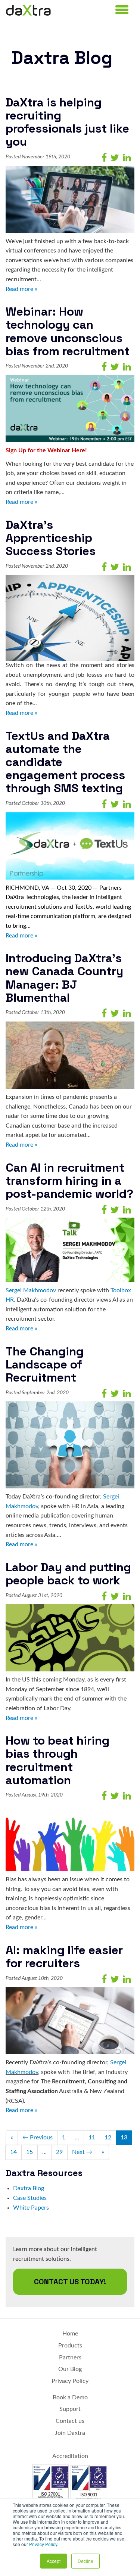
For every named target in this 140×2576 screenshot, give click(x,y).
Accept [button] (54, 2561)
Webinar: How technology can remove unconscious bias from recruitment (68, 331)
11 (92, 2138)
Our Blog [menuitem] (70, 2369)
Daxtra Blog (29, 2188)
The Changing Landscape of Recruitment (45, 1364)
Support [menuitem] (70, 2409)
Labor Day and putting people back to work (68, 1574)
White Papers (31, 2208)
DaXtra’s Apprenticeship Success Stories (51, 538)
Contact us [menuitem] (70, 2421)
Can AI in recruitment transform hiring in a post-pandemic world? (69, 1181)
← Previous (38, 2138)
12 (108, 2138)
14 (13, 2152)
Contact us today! (70, 2282)
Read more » (21, 289)
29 (59, 2152)
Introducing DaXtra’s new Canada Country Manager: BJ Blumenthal (64, 978)
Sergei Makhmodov (31, 1290)
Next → (82, 2152)
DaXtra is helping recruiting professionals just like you (67, 122)
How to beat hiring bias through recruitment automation (57, 1760)
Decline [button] (85, 2561)
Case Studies (30, 2198)
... (77, 2138)
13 (124, 2138)
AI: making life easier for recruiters (64, 1957)
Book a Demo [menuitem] (70, 2397)
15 (29, 2152)
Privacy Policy (43, 2544)
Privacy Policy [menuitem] (70, 2381)
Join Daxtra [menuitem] (70, 2433)
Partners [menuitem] (70, 2358)
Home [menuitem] (70, 2334)
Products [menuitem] (70, 2346)
